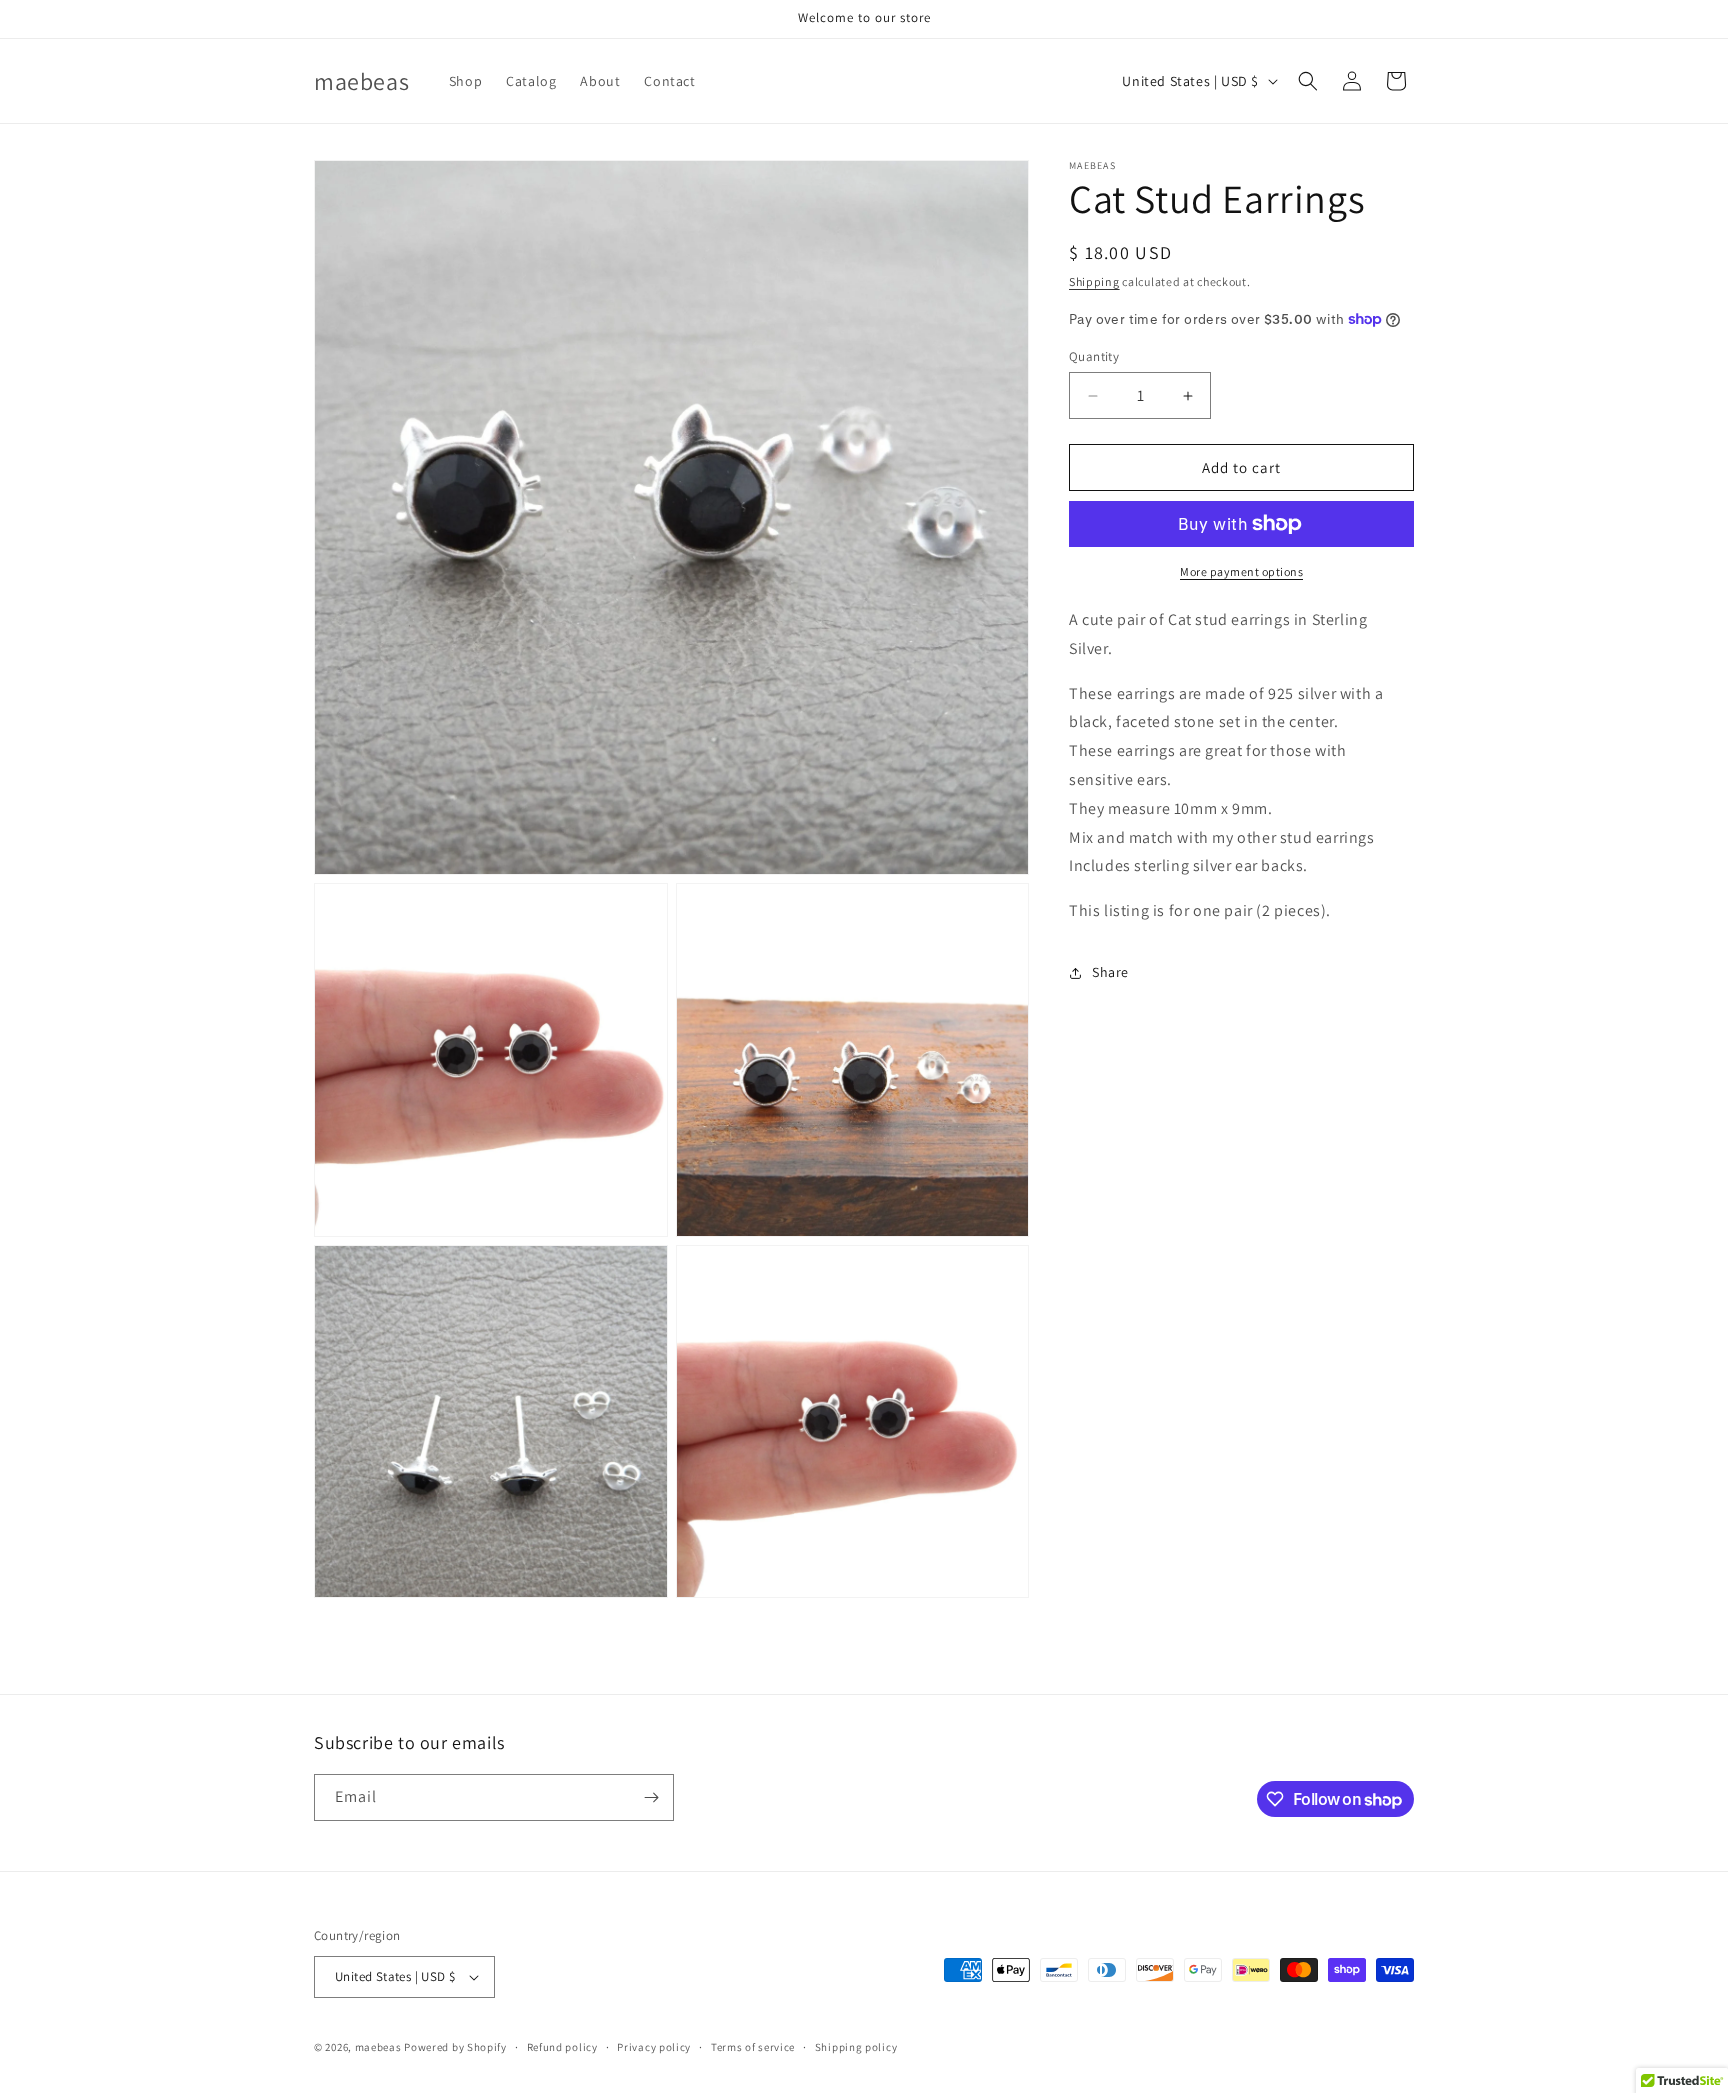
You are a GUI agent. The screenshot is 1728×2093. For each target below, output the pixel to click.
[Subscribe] (651, 1797)
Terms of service (753, 2047)
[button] (1308, 81)
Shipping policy (856, 2047)
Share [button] (1110, 972)
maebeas (378, 2047)
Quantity (1094, 356)
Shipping (1094, 281)
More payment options (1241, 571)
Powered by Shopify (455, 2047)
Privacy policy (654, 2047)
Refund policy (562, 2047)
